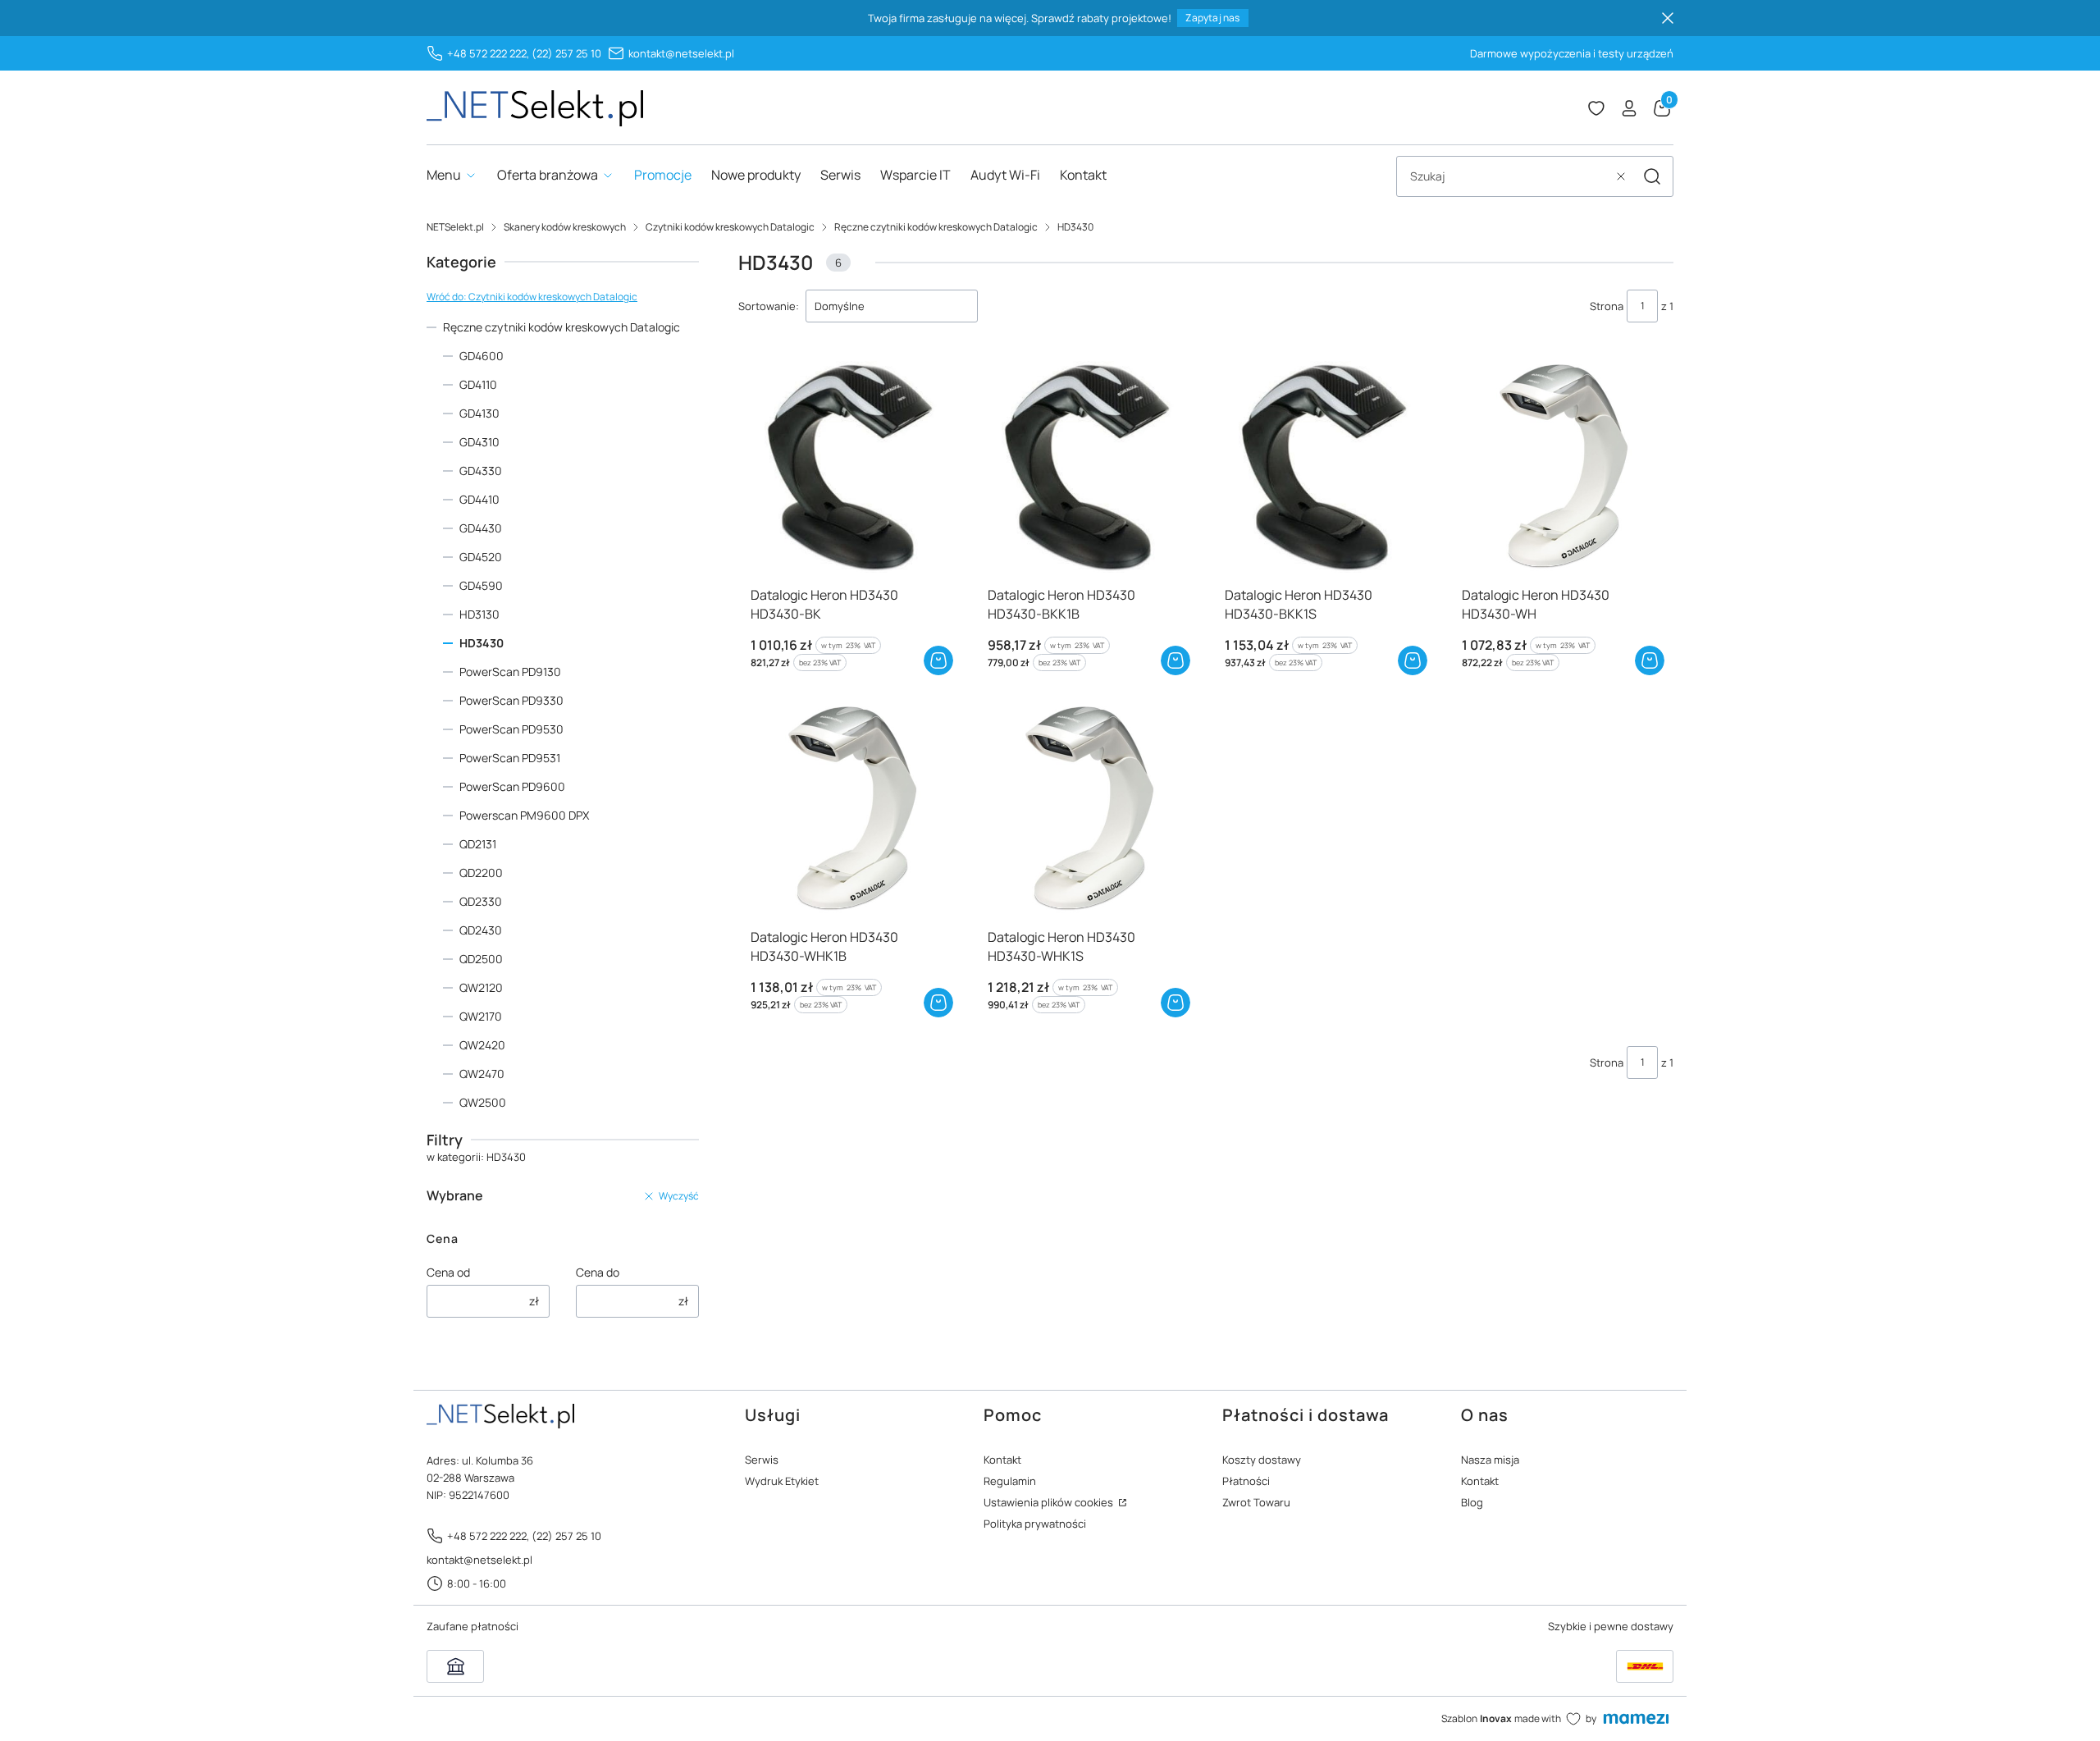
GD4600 (482, 356)
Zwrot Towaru (1256, 1502)
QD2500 (481, 959)
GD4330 (481, 471)
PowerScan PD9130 (510, 672)
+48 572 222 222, (488, 53)
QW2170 (481, 1016)
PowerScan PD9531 (510, 758)
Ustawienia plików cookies (1050, 1502)
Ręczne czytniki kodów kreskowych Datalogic (936, 227)
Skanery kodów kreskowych (565, 227)
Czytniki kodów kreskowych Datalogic (730, 227)
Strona (1607, 306)
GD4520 (481, 557)
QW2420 (482, 1045)
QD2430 (481, 930)
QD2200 (481, 873)
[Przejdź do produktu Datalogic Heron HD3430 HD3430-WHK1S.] (1087, 809)
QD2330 (481, 901)
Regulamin (1010, 1481)
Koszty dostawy (1262, 1460)
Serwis (762, 1460)
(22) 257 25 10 (566, 53)
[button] (1652, 176)
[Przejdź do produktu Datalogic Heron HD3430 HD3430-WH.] (1561, 467)
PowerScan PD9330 (511, 700)
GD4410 (479, 499)
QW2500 (483, 1102)
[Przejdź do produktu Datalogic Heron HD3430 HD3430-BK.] (850, 467)
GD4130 (479, 413)
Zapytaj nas (1212, 18)
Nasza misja (1490, 1460)
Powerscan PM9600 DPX (524, 815)
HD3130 (479, 614)
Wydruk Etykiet (782, 1481)
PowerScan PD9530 (511, 729)
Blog (1472, 1502)
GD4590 (481, 585)
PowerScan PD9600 (512, 786)
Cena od (448, 1272)
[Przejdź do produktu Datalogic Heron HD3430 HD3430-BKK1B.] (1087, 467)
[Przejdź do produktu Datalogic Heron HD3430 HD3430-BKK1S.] (1324, 467)
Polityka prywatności (1035, 1524)
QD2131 (478, 844)
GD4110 (478, 384)
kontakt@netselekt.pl (681, 53)
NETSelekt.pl (455, 227)
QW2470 (482, 1074)
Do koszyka (938, 660)
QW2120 (481, 987)
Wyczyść (679, 1196)
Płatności (1246, 1481)
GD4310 (479, 442)
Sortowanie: (769, 306)
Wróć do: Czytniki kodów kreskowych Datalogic (532, 297)
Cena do (598, 1272)
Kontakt (1002, 1460)
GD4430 (481, 528)
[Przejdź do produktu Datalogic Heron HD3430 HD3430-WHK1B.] (850, 809)
